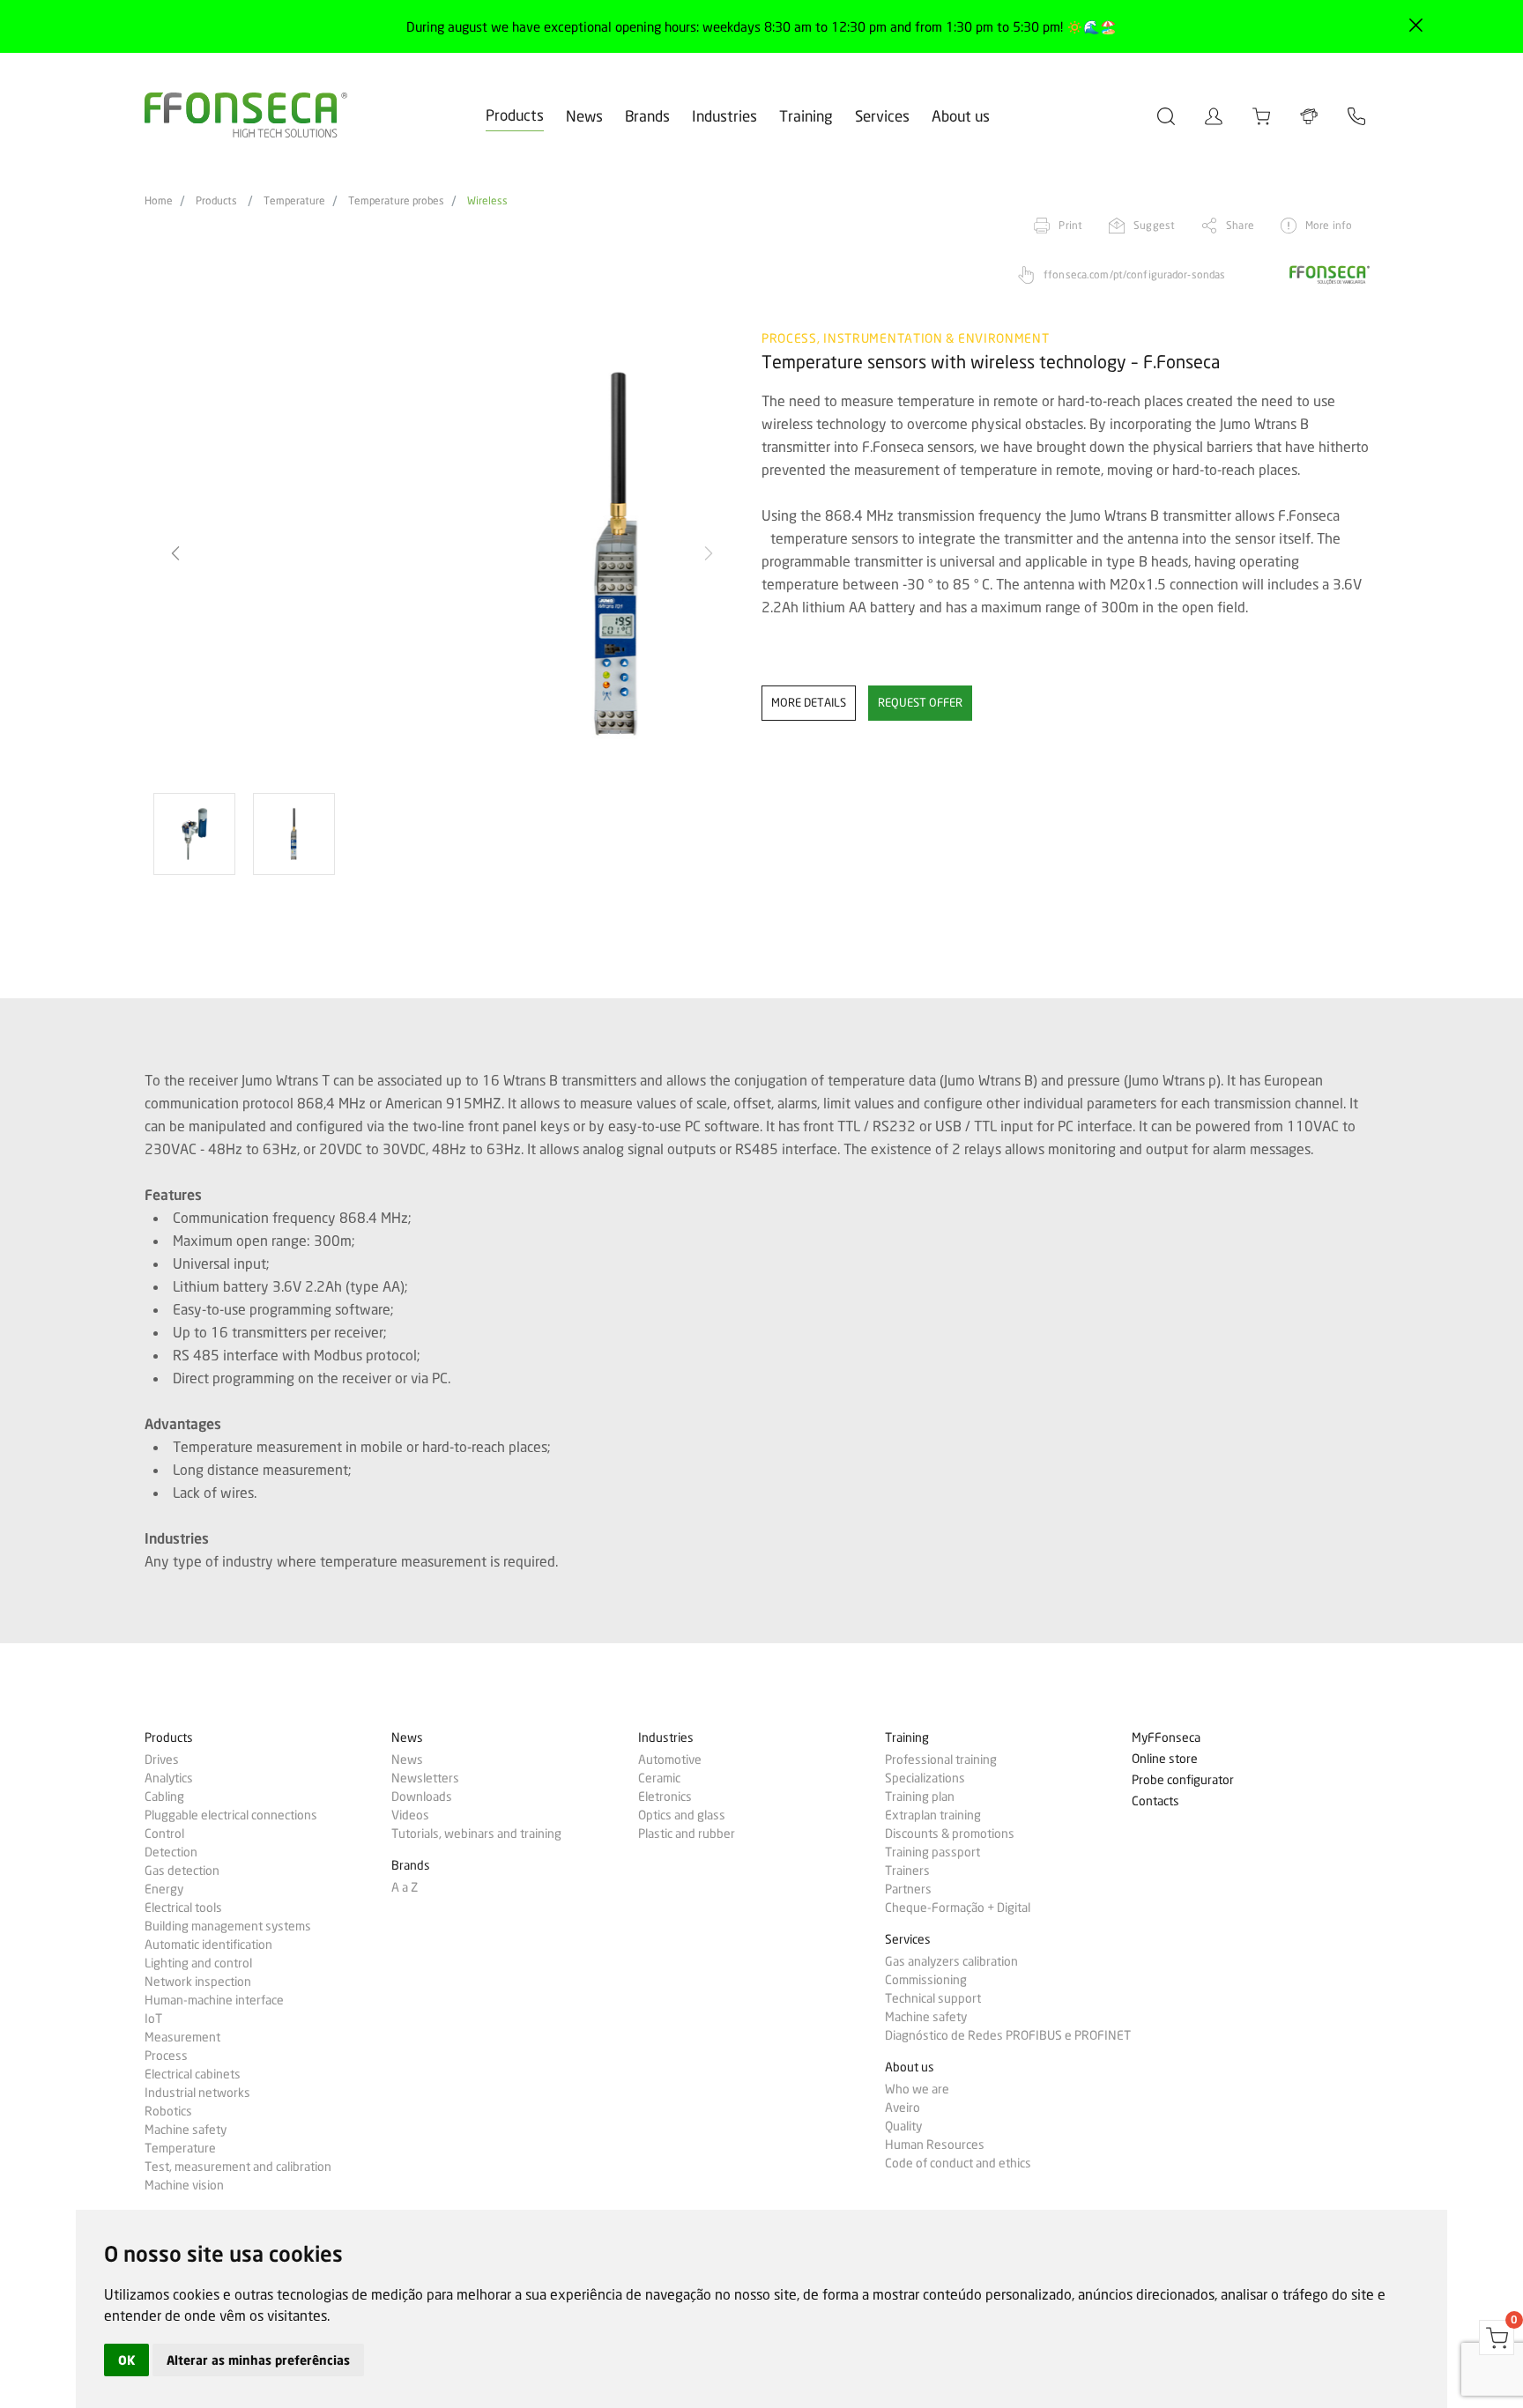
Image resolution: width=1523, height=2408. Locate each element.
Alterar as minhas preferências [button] (258, 2360)
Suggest (1154, 225)
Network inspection (198, 1982)
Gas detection (182, 1871)
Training (806, 116)
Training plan (920, 1797)
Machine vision (184, 2185)
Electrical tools (183, 1908)
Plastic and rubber (687, 1834)
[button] (709, 553)
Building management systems (228, 1926)
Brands (647, 116)
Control (164, 1834)
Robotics (168, 2111)
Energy (164, 1889)
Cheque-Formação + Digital (958, 1908)
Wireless (487, 201)
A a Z (405, 1887)
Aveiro (903, 2108)
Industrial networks (197, 2093)
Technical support (933, 1998)
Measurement (182, 2037)
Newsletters (425, 1778)
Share (1240, 225)
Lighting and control (198, 1963)
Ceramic (659, 1778)
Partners (908, 1889)
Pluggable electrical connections (231, 1815)
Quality (903, 2126)
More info (1329, 225)
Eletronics (665, 1797)
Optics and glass (682, 1815)
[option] (442, 554)
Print (1070, 225)
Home (159, 201)
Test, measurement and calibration (238, 2167)
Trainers (907, 1871)
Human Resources (935, 2145)
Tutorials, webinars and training (476, 1834)
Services (882, 116)
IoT (153, 2019)
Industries (724, 116)
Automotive (670, 1760)
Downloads (422, 1797)
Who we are (917, 2089)
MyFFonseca (1166, 1738)
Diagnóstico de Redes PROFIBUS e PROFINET (1008, 2035)
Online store (1165, 1759)
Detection (171, 1852)
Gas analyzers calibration (951, 1961)
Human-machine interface (214, 2000)
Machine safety (186, 2130)
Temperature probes (396, 201)
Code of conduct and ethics (958, 2163)
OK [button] (126, 2360)
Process (166, 2056)
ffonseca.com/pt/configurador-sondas (1134, 274)
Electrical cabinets (193, 2074)
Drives (162, 1760)
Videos (410, 1815)
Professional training (941, 1760)
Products (515, 115)
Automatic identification (208, 1945)
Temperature (294, 201)
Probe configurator (1183, 1780)
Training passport (932, 1852)
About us (961, 116)
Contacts (1155, 1801)
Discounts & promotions (950, 1834)
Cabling (164, 1797)
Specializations (925, 1778)
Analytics (169, 1778)
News (584, 116)
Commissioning (926, 1980)
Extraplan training (933, 1815)
